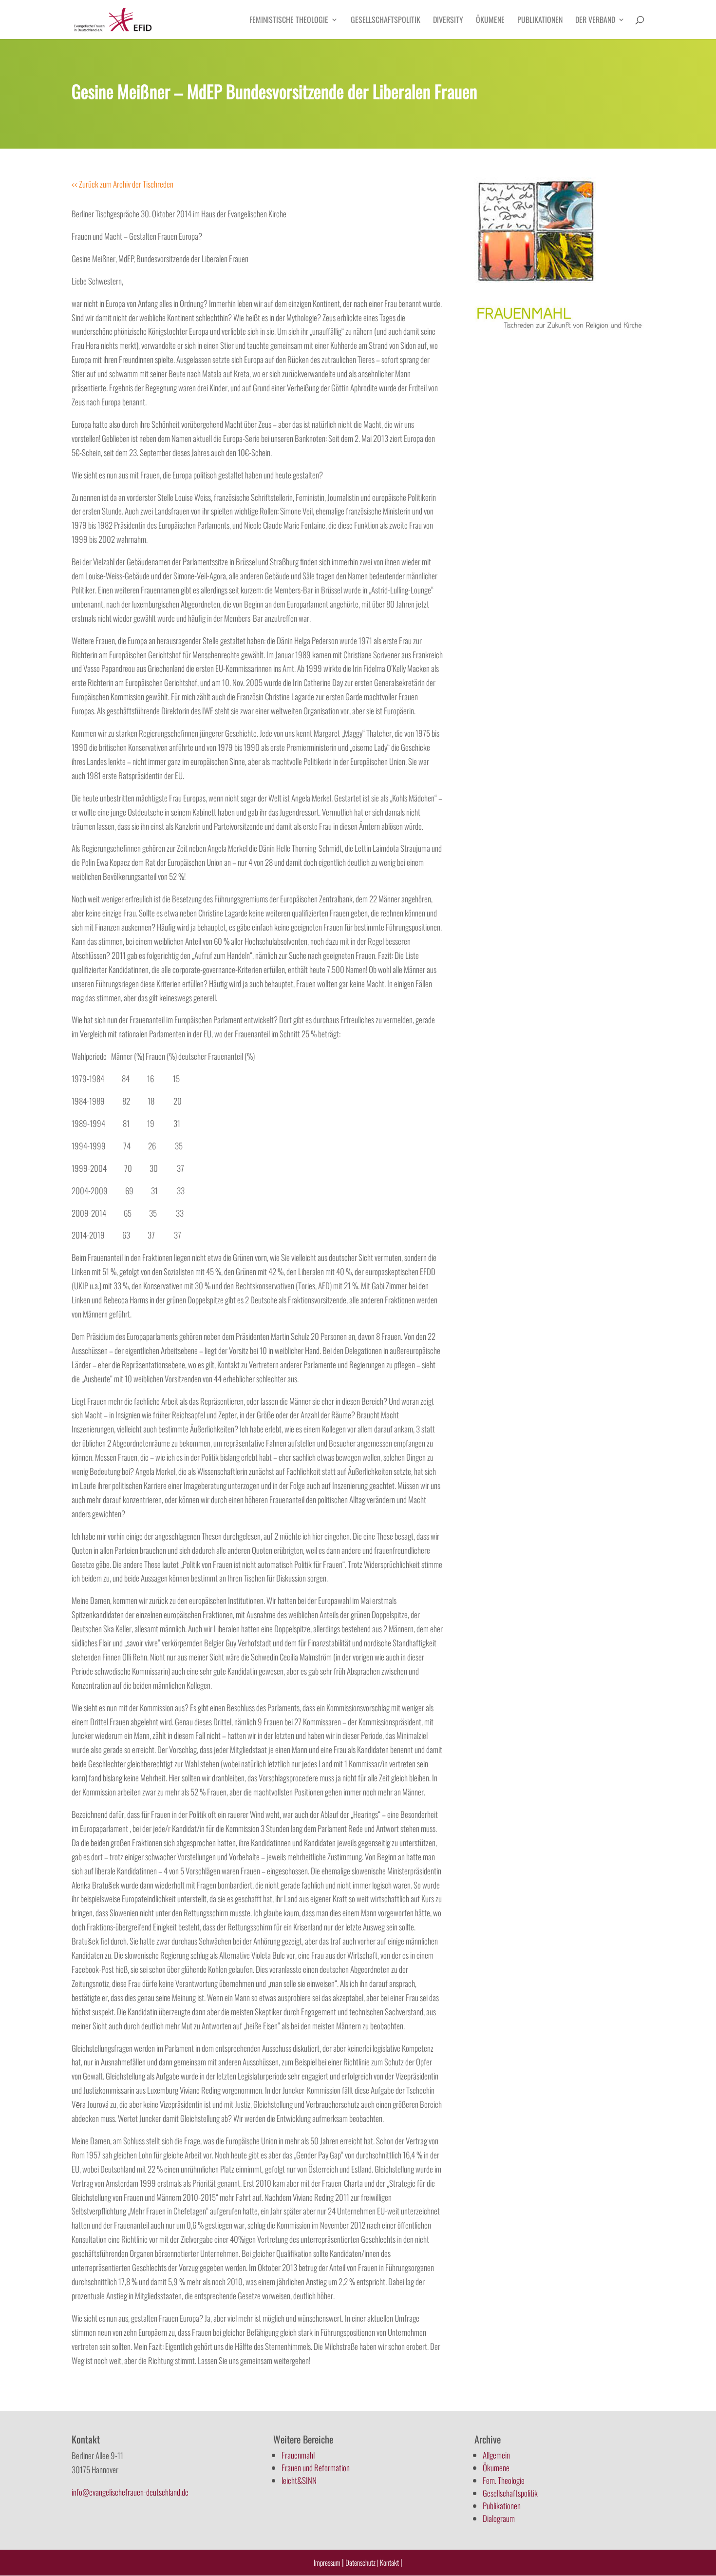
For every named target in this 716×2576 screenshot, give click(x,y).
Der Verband (595, 21)
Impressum (327, 2562)
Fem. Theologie (504, 2480)
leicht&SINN (299, 2480)
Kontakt (390, 2562)
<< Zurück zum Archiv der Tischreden (122, 184)
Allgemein (496, 2455)
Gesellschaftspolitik (386, 21)
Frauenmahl (298, 2455)
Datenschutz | (362, 2562)
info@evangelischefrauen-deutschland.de (130, 2492)
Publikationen (540, 21)
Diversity (448, 21)
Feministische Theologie (289, 21)
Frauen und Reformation (316, 2468)
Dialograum (499, 2518)
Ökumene (490, 21)
